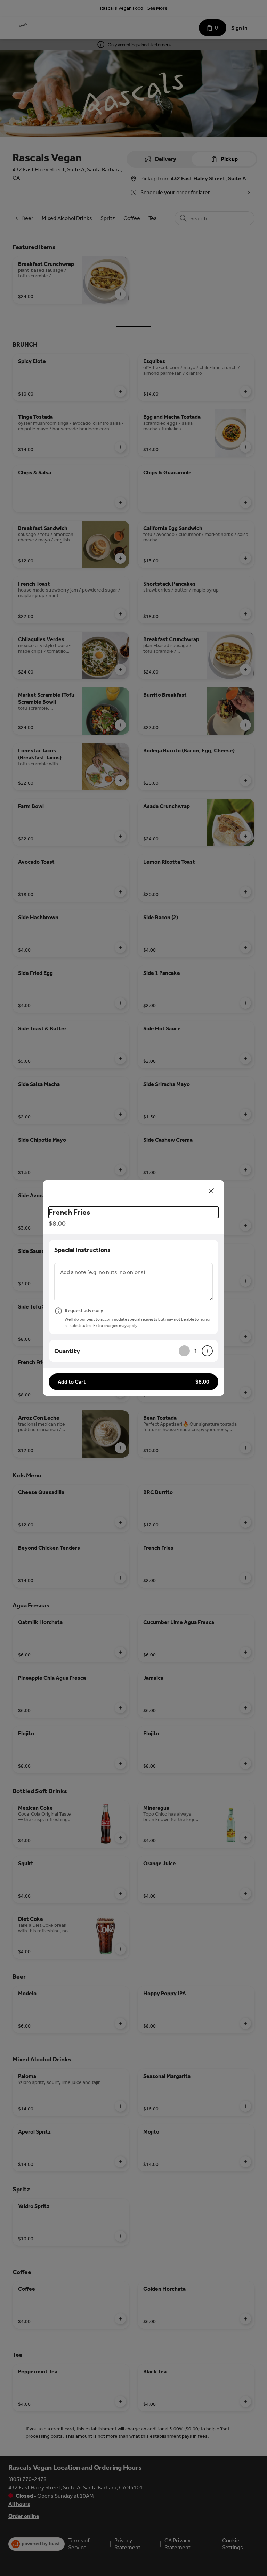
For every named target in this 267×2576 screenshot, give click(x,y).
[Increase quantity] (207, 1351)
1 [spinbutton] (196, 1351)
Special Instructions (82, 1250)
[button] (133, 1382)
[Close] (211, 1191)
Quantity (67, 1351)
